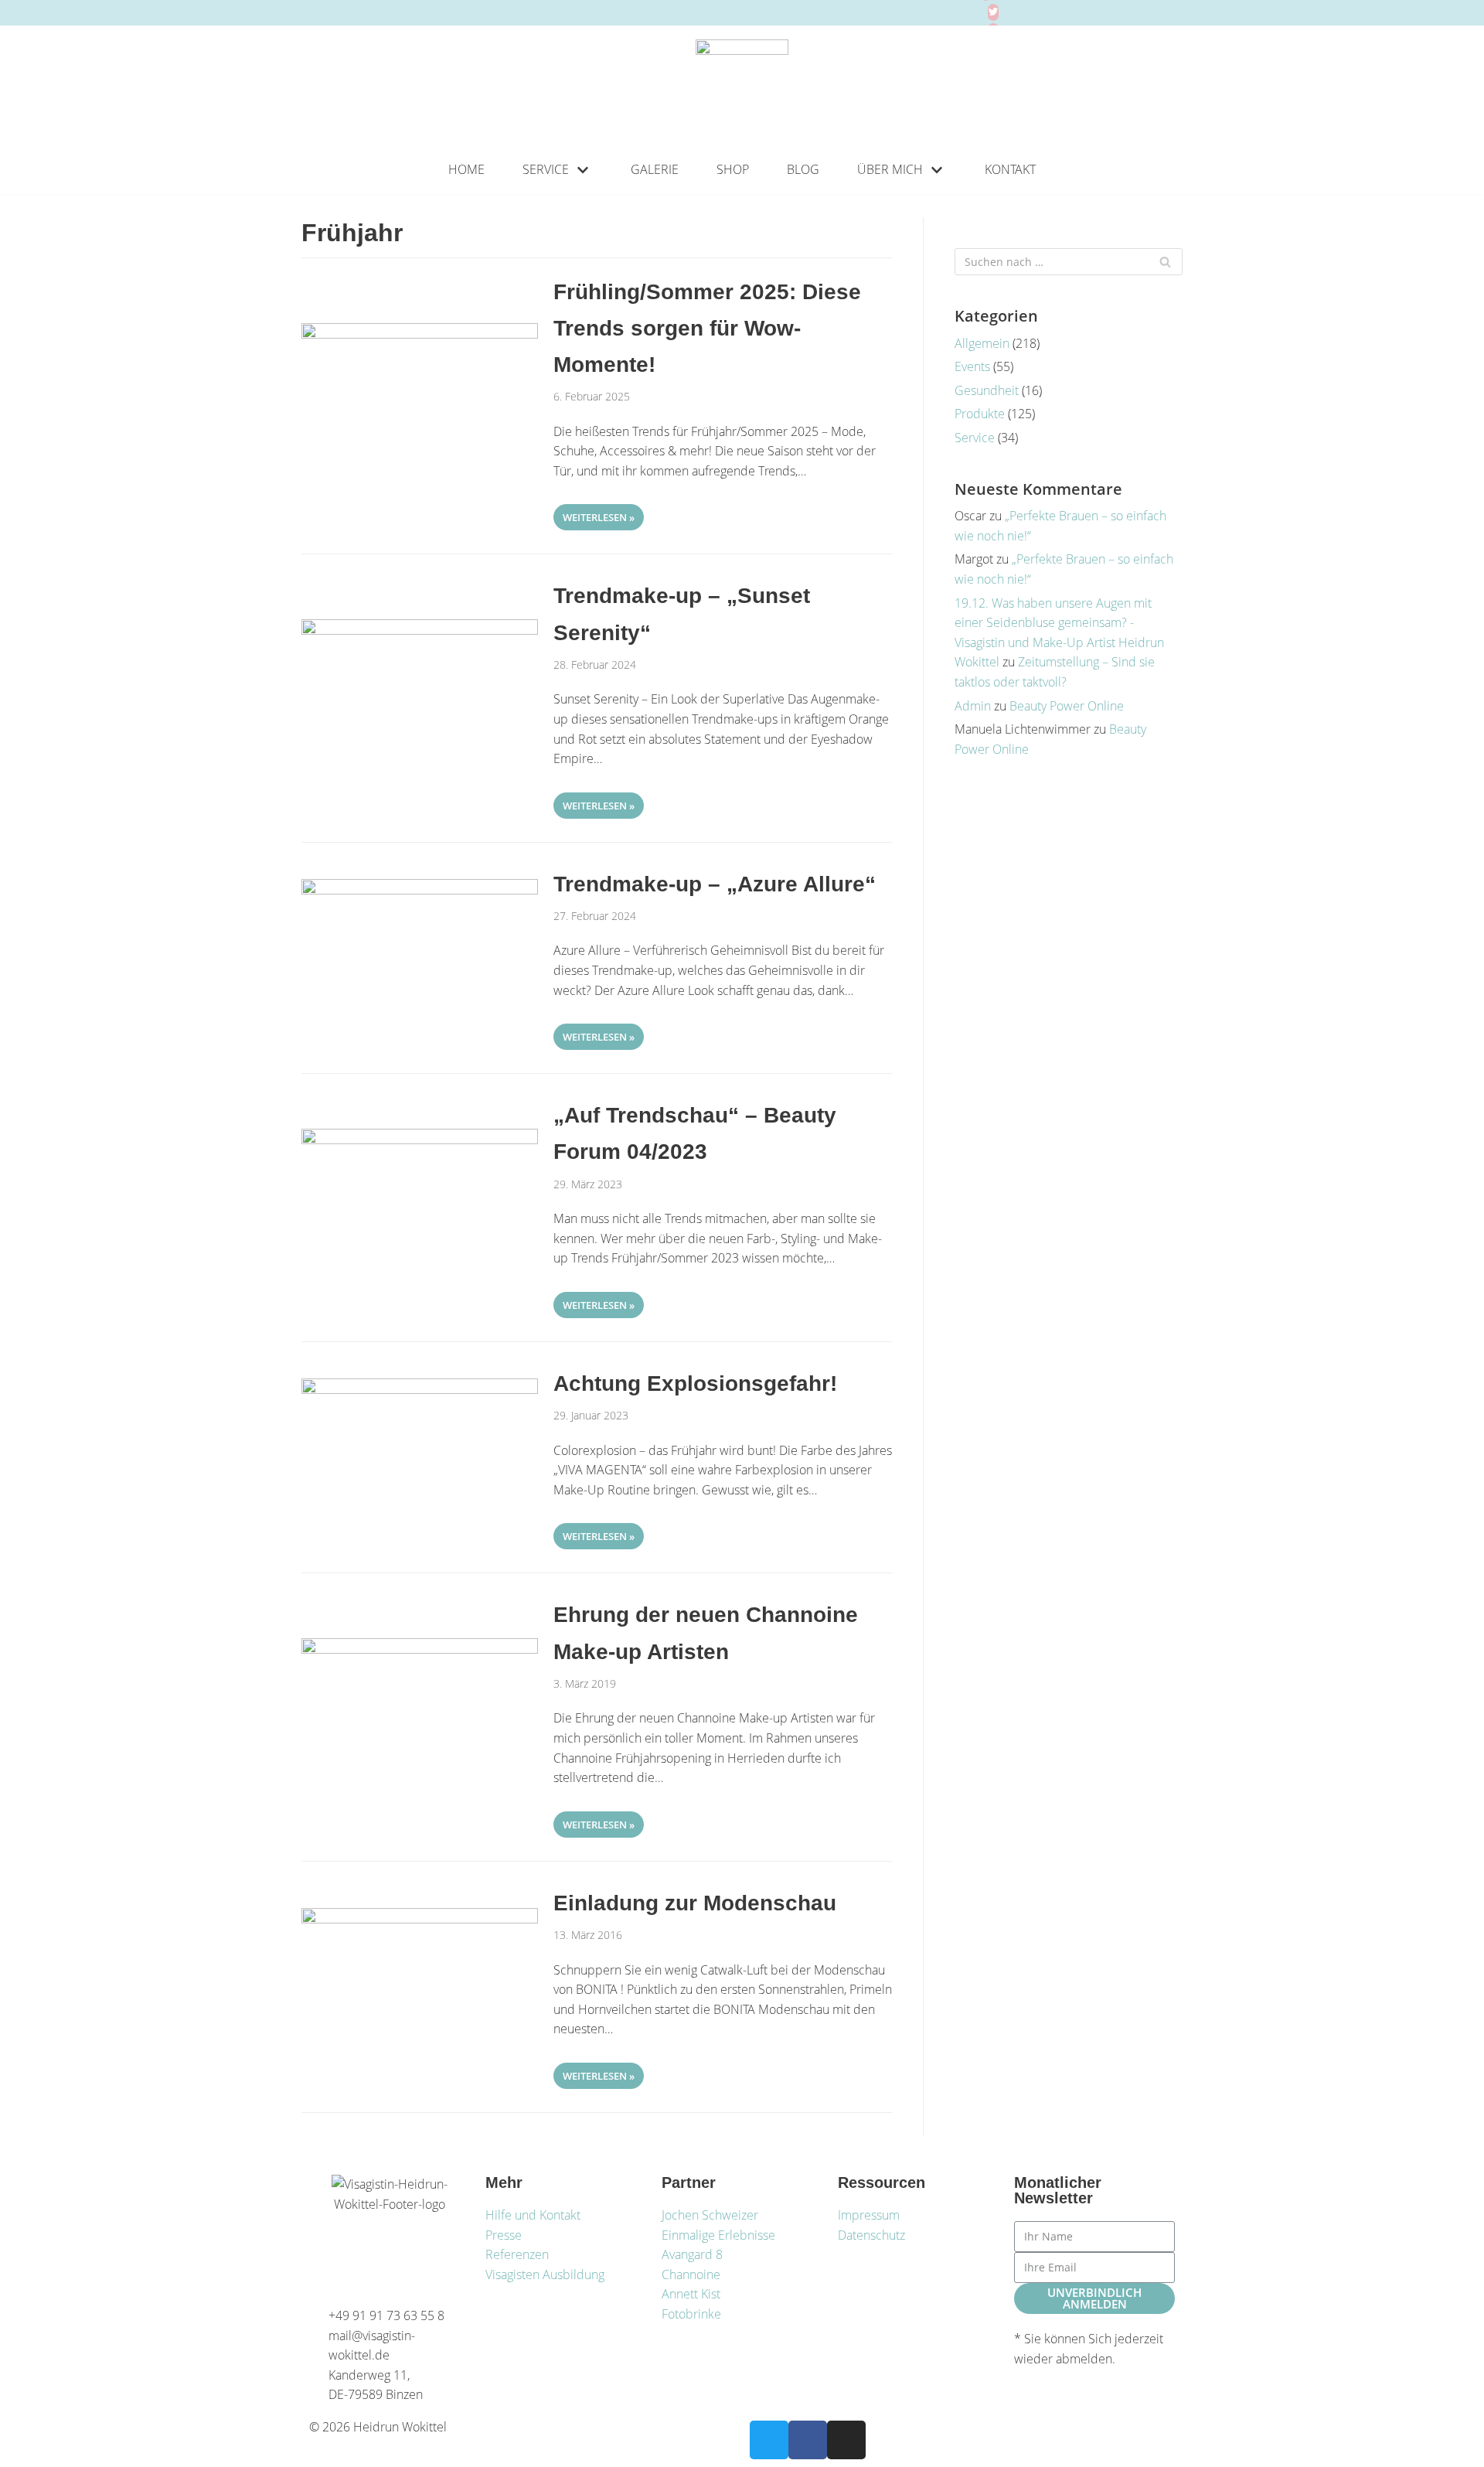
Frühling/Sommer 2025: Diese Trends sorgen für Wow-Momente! (707, 328)
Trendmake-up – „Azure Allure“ (715, 884)
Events (972, 366)
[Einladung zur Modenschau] (420, 1919)
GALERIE (655, 169)
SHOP (733, 169)
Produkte (980, 414)
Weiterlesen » (594, 514)
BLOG (803, 169)
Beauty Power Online (1067, 706)
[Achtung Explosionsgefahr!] (420, 1389)
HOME (466, 169)
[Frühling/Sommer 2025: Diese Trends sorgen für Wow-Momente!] (420, 334)
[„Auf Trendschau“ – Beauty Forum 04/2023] (420, 1140)
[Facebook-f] (808, 2440)
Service (975, 438)
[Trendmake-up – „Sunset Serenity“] (420, 630)
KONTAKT (1010, 169)
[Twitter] (993, 12)
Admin (973, 706)
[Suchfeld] (1165, 262)
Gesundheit (987, 390)
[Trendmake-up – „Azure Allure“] (420, 890)
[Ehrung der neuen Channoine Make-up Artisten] (420, 1649)
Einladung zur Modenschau (695, 1903)
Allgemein (982, 343)
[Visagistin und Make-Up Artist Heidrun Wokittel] (742, 86)
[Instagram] (846, 2440)
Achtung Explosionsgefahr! (695, 1383)
